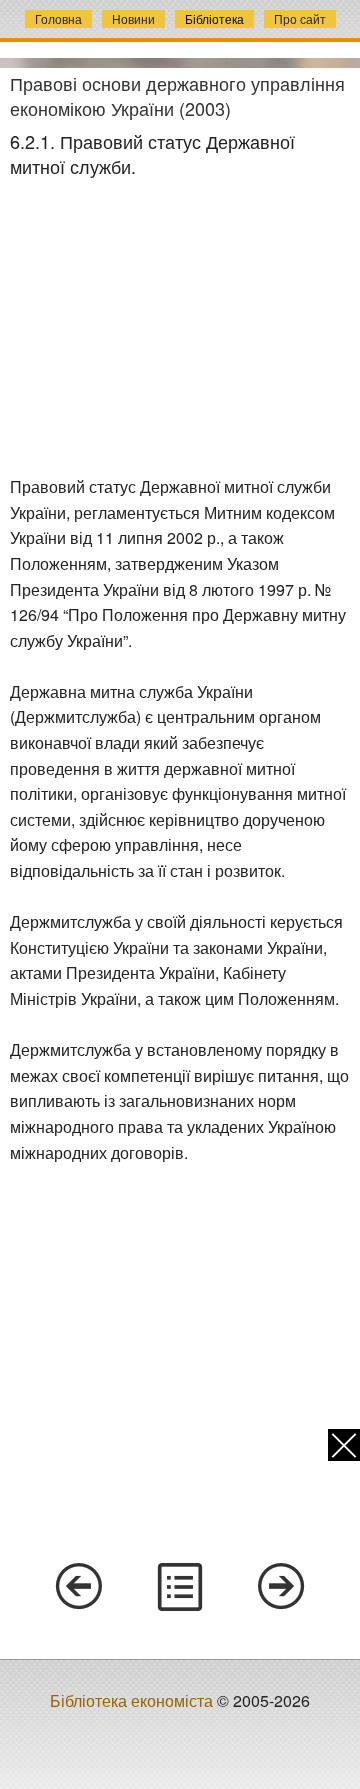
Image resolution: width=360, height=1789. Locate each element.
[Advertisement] (180, 328)
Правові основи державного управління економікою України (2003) (177, 95)
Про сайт (300, 18)
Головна (58, 18)
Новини (133, 18)
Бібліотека (214, 18)
